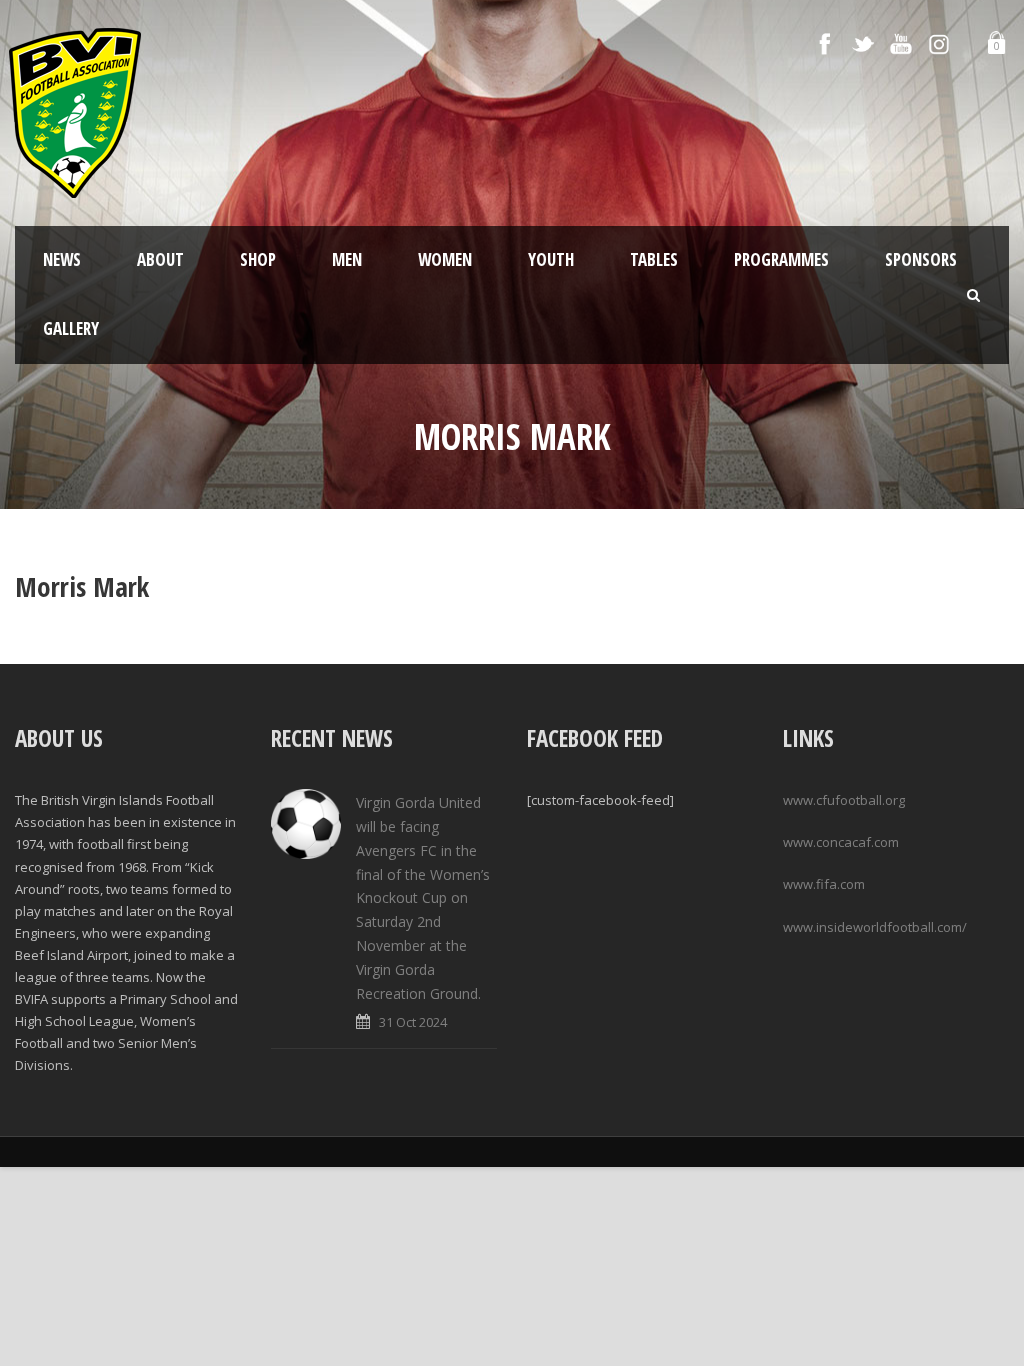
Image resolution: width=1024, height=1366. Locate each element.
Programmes (781, 259)
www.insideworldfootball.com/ (875, 927)
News (62, 259)
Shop (258, 259)
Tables (654, 259)
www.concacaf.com (841, 842)
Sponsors (921, 259)
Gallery (71, 328)
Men (347, 259)
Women (445, 259)
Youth (551, 259)
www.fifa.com (824, 884)
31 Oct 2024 (413, 1022)
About (160, 259)
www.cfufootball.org (844, 800)
